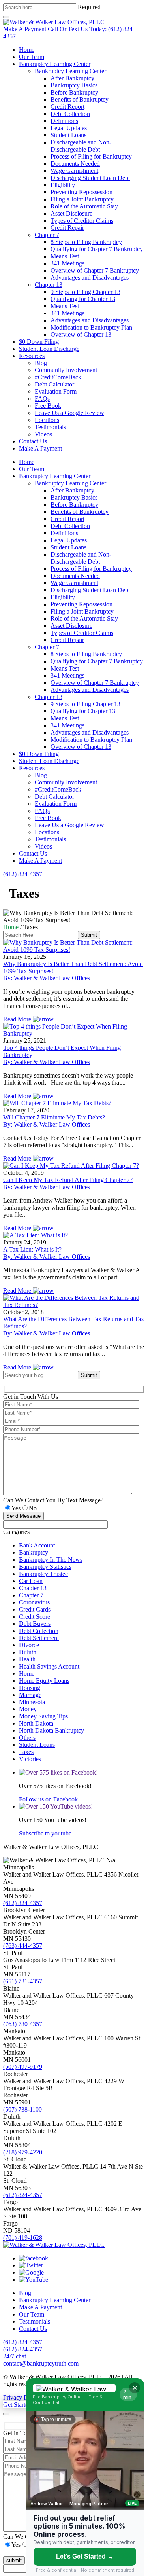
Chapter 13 (49, 285)
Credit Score (35, 1617)
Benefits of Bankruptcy (80, 99)
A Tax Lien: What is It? (32, 1249)
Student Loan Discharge (49, 349)
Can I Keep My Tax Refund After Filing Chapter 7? (68, 1180)
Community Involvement (66, 370)
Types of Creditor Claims (82, 221)
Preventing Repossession (81, 192)
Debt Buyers (35, 1624)
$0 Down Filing (39, 342)
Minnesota (32, 1702)
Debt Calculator (54, 384)
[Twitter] (31, 2265)
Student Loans (68, 135)
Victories (30, 1759)
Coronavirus (34, 1602)
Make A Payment (25, 29)
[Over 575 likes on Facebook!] (58, 1772)
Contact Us (33, 441)
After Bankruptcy (72, 78)
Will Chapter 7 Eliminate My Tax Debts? (54, 1117)
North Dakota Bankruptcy (52, 1730)
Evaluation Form (56, 391)
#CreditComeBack (58, 377)
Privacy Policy (22, 2397)
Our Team (32, 57)
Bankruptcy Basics (74, 85)
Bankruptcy (34, 1552)
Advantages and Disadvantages (90, 277)
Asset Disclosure (71, 213)
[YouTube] (34, 2280)
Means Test (65, 256)
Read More (18, 1019)
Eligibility (63, 185)
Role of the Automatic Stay (84, 206)
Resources (32, 356)
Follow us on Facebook (48, 1799)
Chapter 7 (47, 235)
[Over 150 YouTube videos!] (56, 1806)
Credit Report (67, 107)
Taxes (26, 1752)
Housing (30, 1688)
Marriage (30, 1695)
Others (27, 1738)
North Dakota (36, 1723)
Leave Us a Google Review (69, 413)
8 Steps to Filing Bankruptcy (86, 242)
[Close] (6, 2414)
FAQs (42, 399)
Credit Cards (35, 1609)
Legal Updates (69, 128)
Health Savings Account (49, 1666)
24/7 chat (15, 2356)
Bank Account (37, 1545)
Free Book (48, 406)
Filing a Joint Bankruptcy (82, 199)
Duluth (28, 1652)
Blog (41, 363)
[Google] (31, 2272)
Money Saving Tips (43, 1716)
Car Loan (31, 1581)
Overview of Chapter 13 (81, 334)
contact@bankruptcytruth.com (41, 2363)
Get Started (17, 2405)
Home (27, 50)
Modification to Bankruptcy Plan (91, 327)
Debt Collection (70, 114)
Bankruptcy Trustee (43, 1574)
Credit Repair (67, 228)
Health (27, 1659)
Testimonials (50, 427)
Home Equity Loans (44, 1681)
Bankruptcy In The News (51, 1560)
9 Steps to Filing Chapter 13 (85, 292)
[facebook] (34, 2258)
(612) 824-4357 (23, 874)
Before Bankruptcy (74, 92)
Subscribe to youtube (45, 1833)
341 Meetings (67, 263)
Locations (47, 420)
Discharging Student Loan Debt (90, 178)
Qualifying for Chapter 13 (83, 299)
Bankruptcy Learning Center (55, 64)
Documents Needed (75, 164)
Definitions (64, 121)
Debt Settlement (39, 1638)
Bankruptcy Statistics (45, 1567)
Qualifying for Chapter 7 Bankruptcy (97, 249)
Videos (43, 434)
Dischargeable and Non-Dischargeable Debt (81, 146)
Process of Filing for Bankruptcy (91, 156)
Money (28, 1709)
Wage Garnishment (74, 171)
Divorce (29, 1645)
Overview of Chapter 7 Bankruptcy (95, 270)
